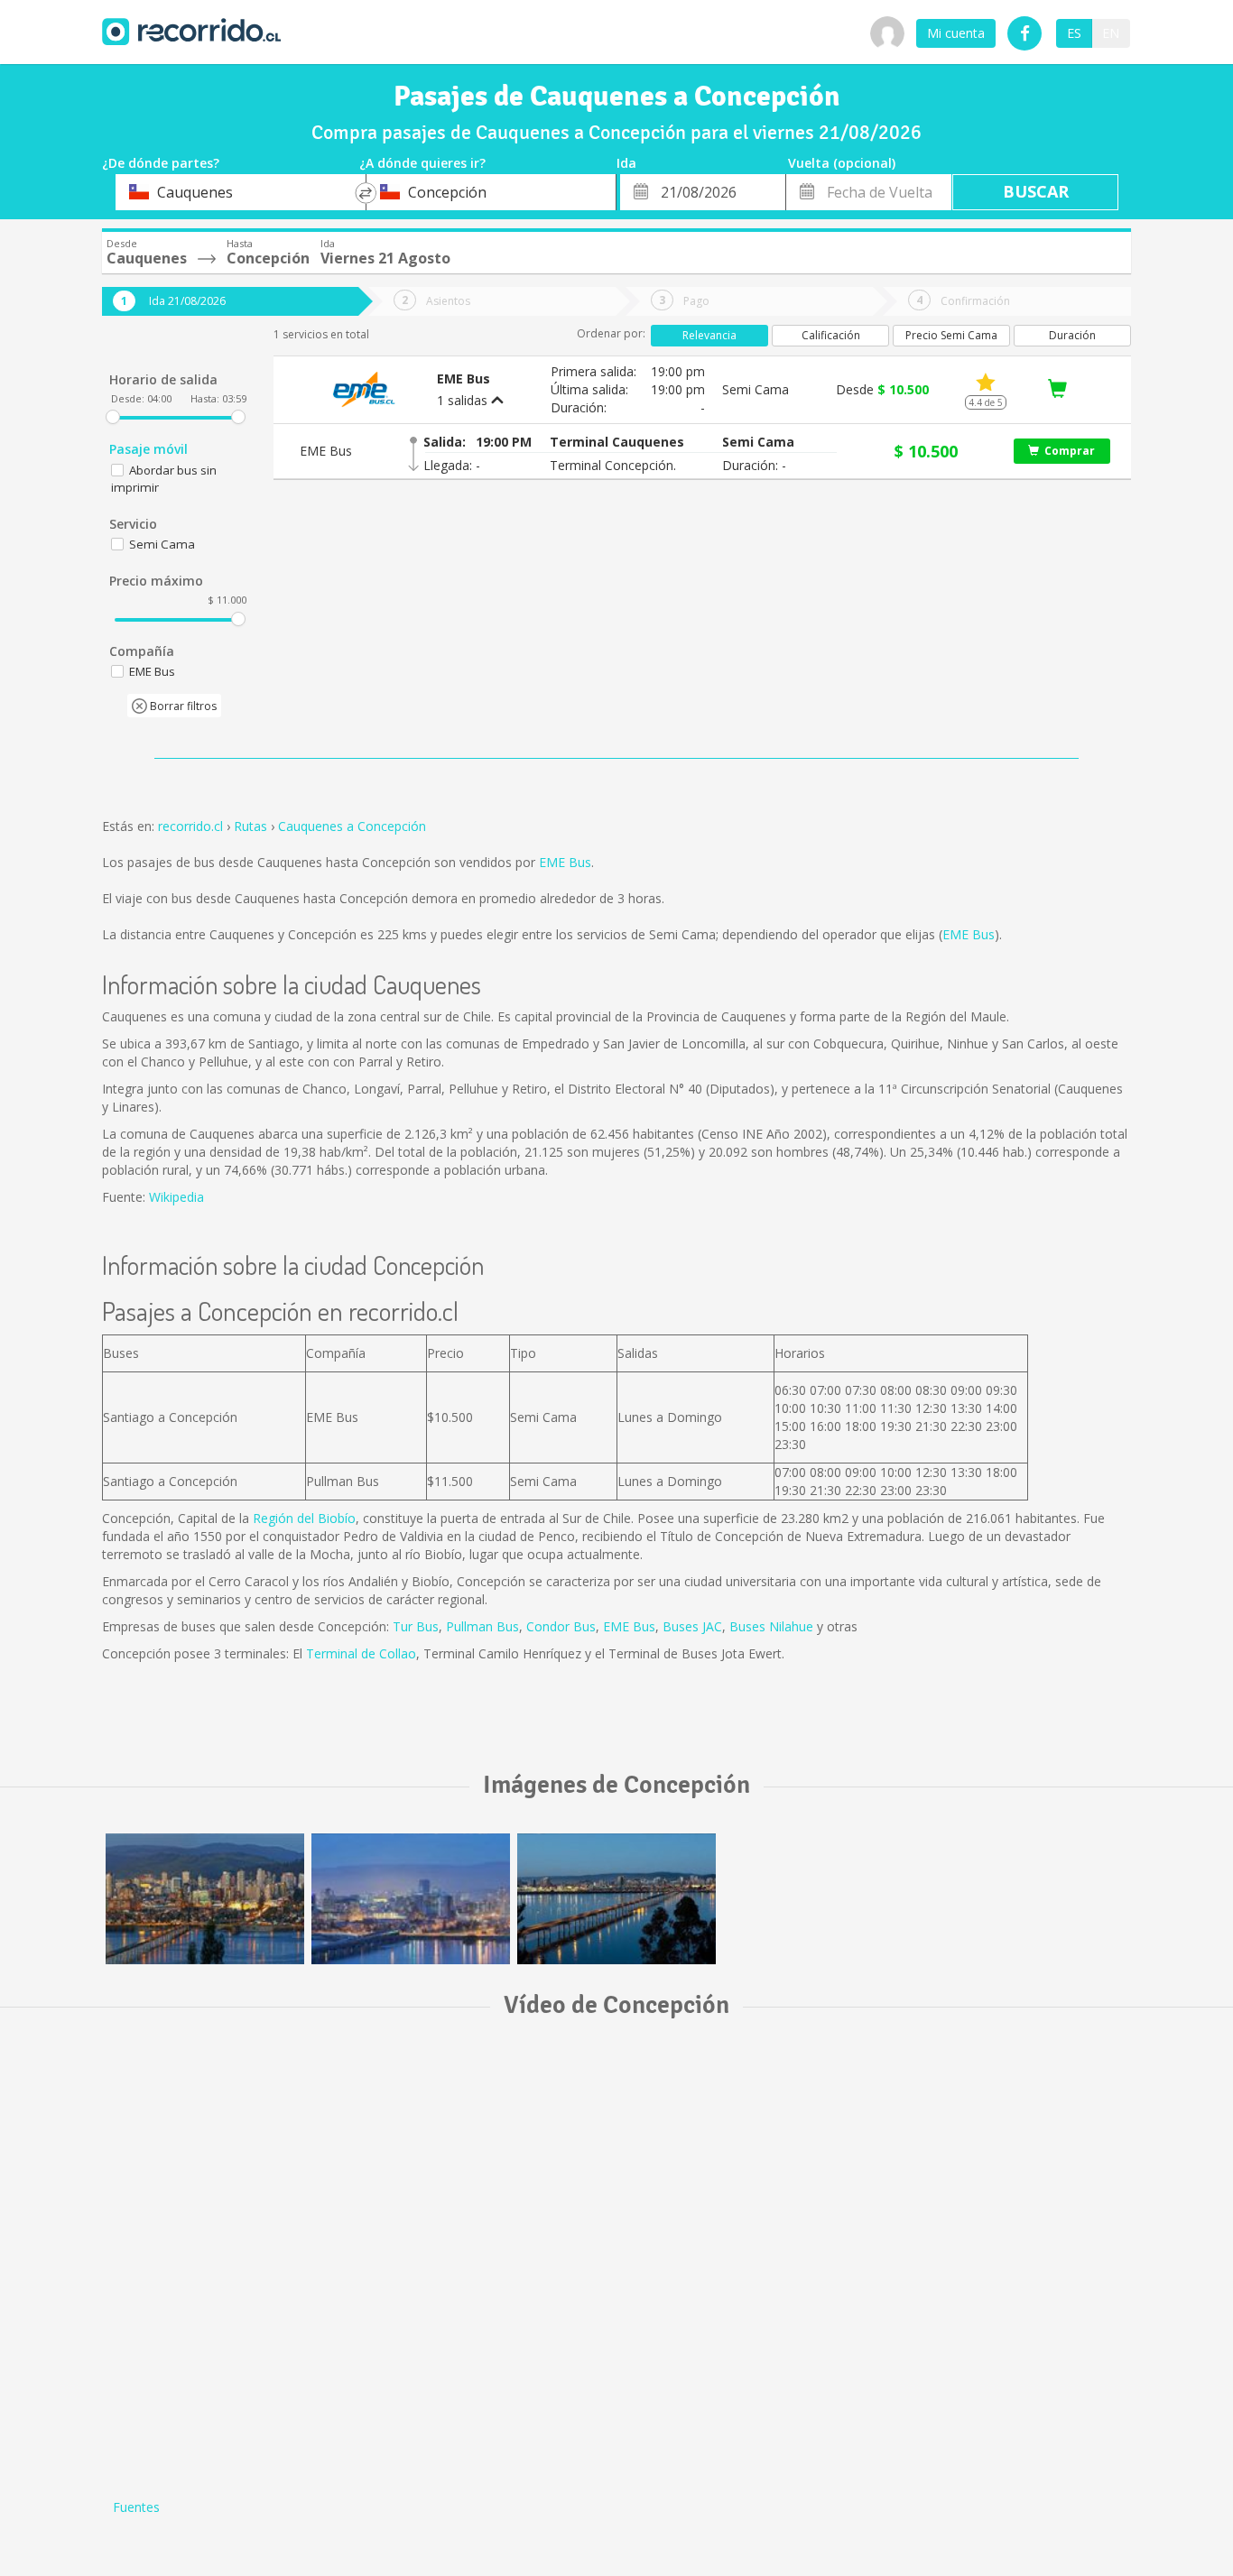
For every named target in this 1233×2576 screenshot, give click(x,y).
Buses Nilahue (771, 1626)
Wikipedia (176, 1197)
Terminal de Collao (361, 1653)
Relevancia (709, 335)
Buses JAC (692, 1626)
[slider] (113, 417)
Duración (1072, 335)
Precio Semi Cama (951, 335)
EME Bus (565, 862)
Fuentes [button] (136, 2507)
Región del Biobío (304, 1518)
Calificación (831, 335)
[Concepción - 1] (616, 1899)
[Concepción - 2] (205, 1899)
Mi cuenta (956, 33)
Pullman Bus (482, 1626)
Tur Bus (416, 1626)
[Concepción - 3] (411, 1899)
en (1111, 33)
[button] (617, 442)
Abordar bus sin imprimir (164, 479)
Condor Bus (561, 1626)
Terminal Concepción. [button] (613, 465)
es (1074, 33)
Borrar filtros (182, 706)
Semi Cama (162, 544)
